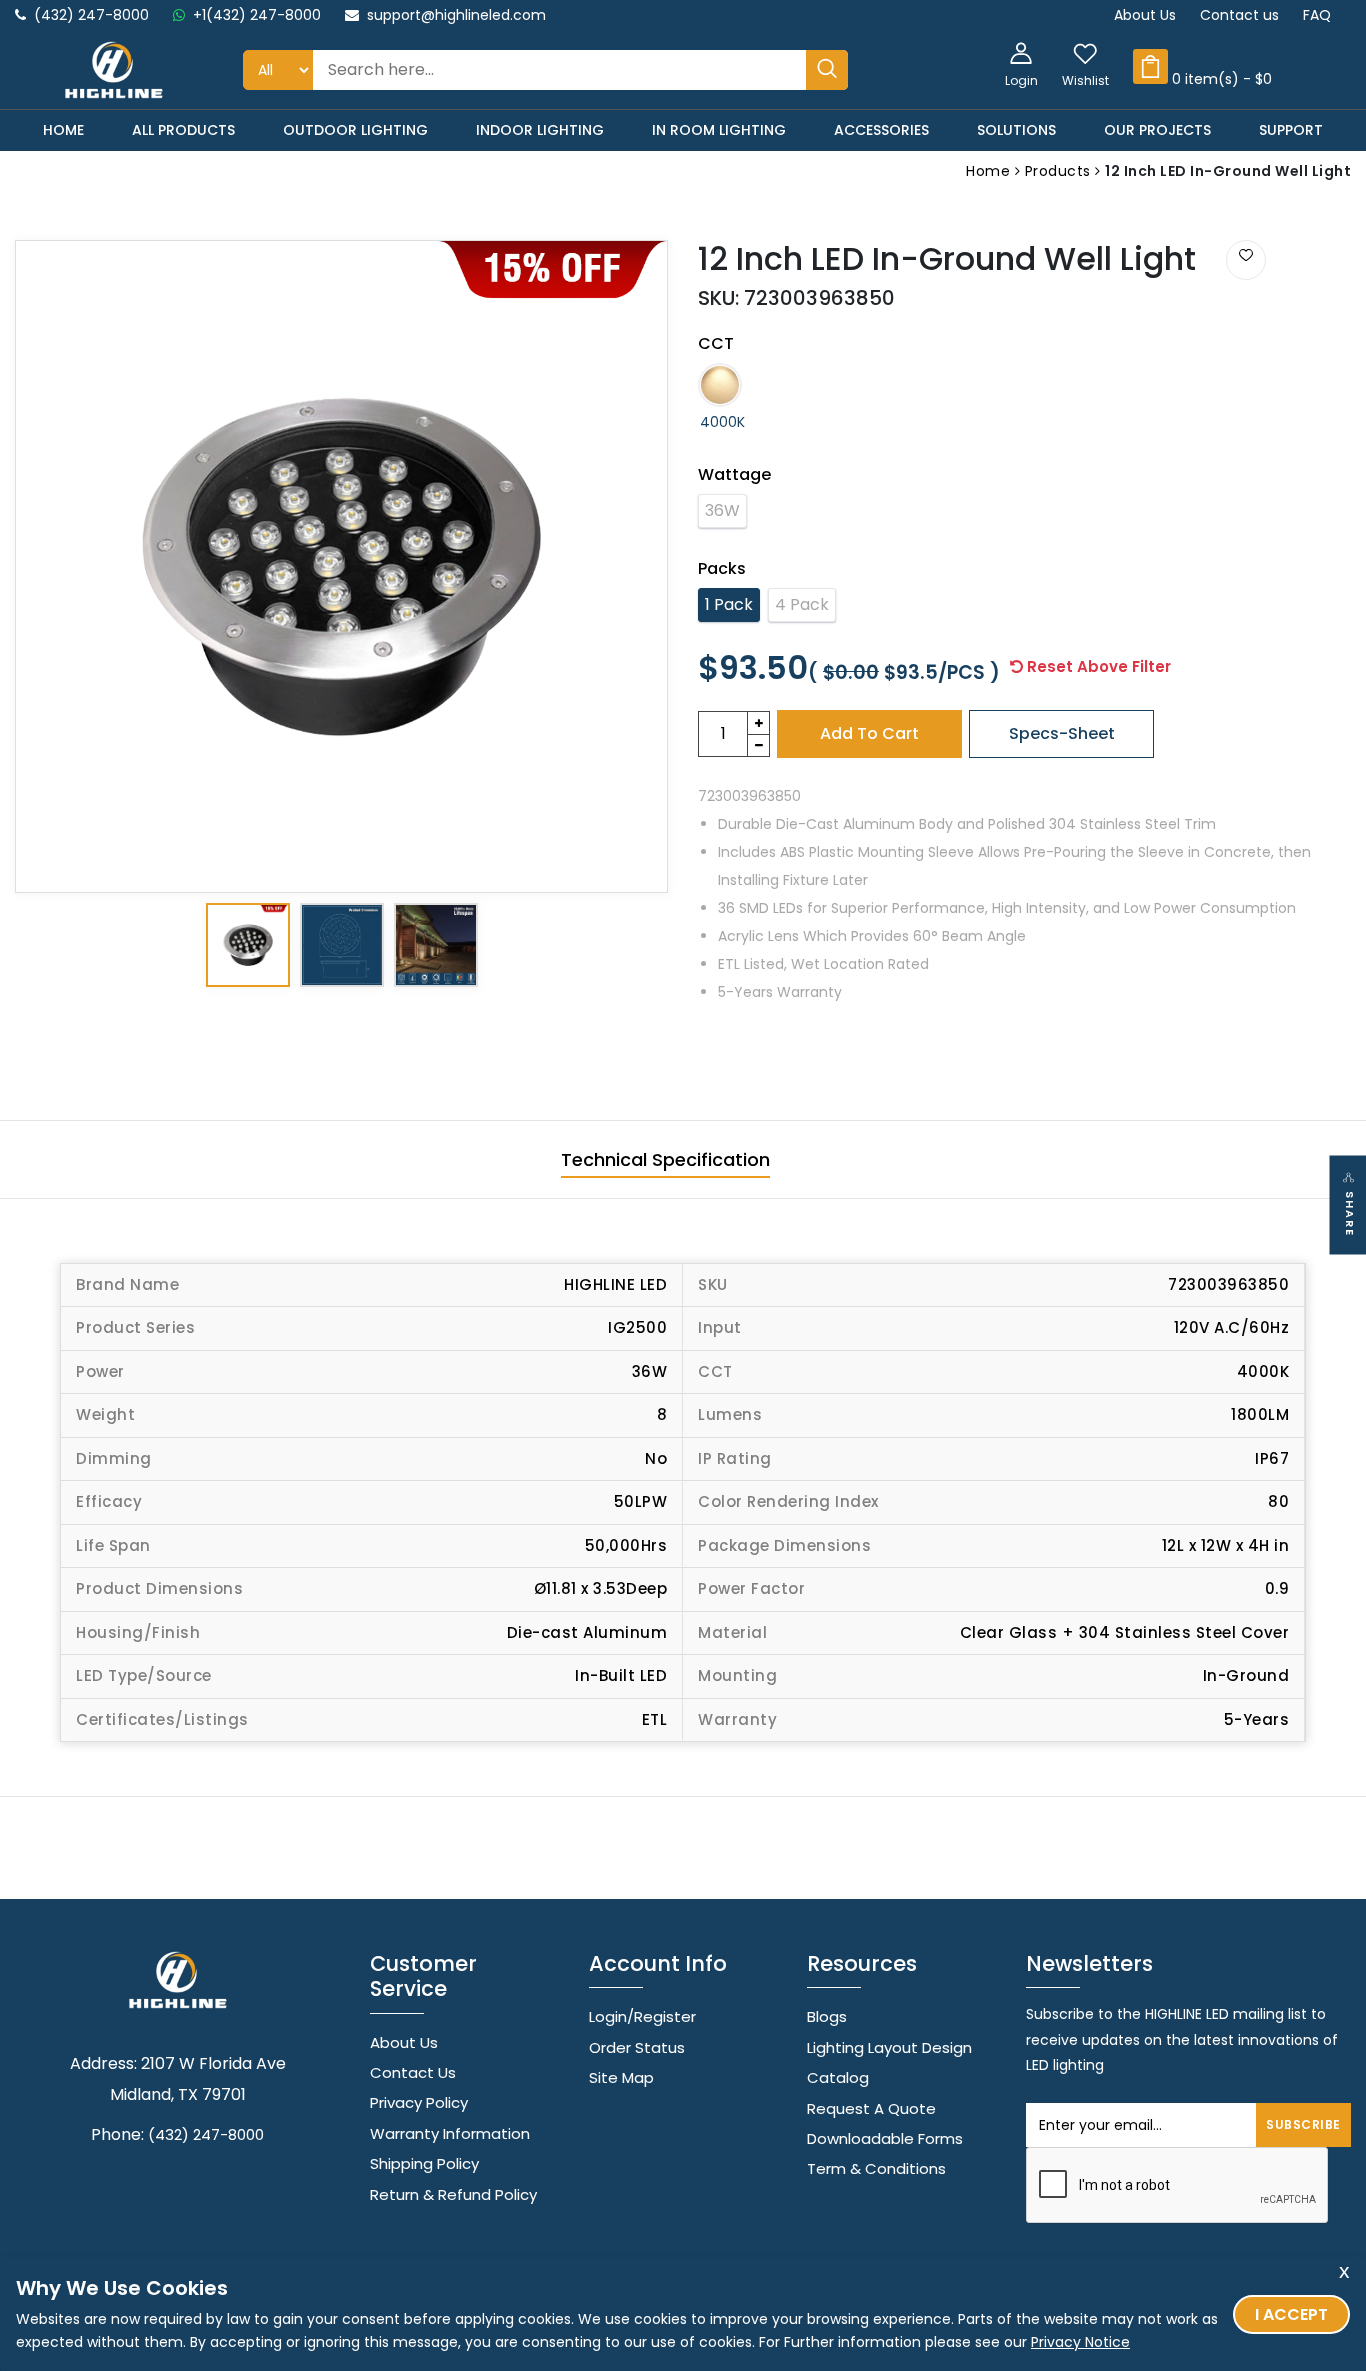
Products (1060, 171)
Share (1350, 1213)
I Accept (1291, 2314)
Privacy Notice (1080, 2342)
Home (63, 130)
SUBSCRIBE (1303, 2124)
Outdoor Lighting (355, 130)
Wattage (734, 474)
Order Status (637, 2047)
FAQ (1317, 15)
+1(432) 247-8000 (257, 15)
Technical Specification (665, 1159)
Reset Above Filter (1097, 666)
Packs (722, 568)
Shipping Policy (424, 2163)
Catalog (838, 2077)
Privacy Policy (419, 2102)
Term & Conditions (876, 2168)
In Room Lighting (719, 130)
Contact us (1239, 15)
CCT (716, 343)
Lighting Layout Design (889, 2047)
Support (1291, 130)
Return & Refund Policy (453, 2194)
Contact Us (413, 2072)
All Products (183, 130)
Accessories (881, 130)
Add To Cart (869, 733)
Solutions (1016, 130)
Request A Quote (871, 2108)
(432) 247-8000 (91, 15)
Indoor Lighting (540, 130)
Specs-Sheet (1062, 733)
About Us (1145, 15)
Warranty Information (450, 2133)
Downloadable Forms (885, 2138)
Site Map (621, 2077)
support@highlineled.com (456, 15)
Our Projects (1157, 130)
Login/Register (642, 2016)
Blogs (827, 2016)
